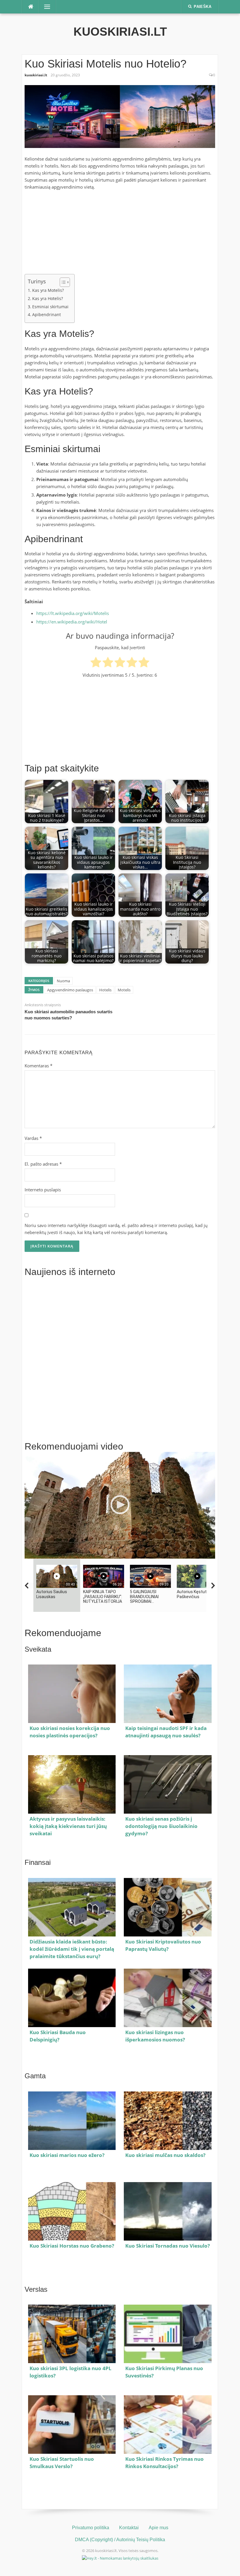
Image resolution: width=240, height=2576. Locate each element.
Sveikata (38, 1649)
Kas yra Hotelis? (48, 299)
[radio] (96, 663)
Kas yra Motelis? (48, 290)
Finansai (38, 1862)
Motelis (124, 990)
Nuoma (63, 981)
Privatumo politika (91, 2528)
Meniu (45, 7)
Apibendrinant (47, 315)
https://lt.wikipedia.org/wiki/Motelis (73, 613)
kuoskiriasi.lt (120, 32)
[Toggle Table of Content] (62, 282)
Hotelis (105, 990)
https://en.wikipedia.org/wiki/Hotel (72, 622)
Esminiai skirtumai (50, 307)
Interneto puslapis (43, 1190)
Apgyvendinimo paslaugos (70, 990)
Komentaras (38, 1066)
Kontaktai (129, 2528)
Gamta (35, 2076)
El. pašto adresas (43, 1164)
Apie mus (158, 2528)
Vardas (33, 1138)
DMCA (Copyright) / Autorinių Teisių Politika (120, 2540)
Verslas (36, 2289)
